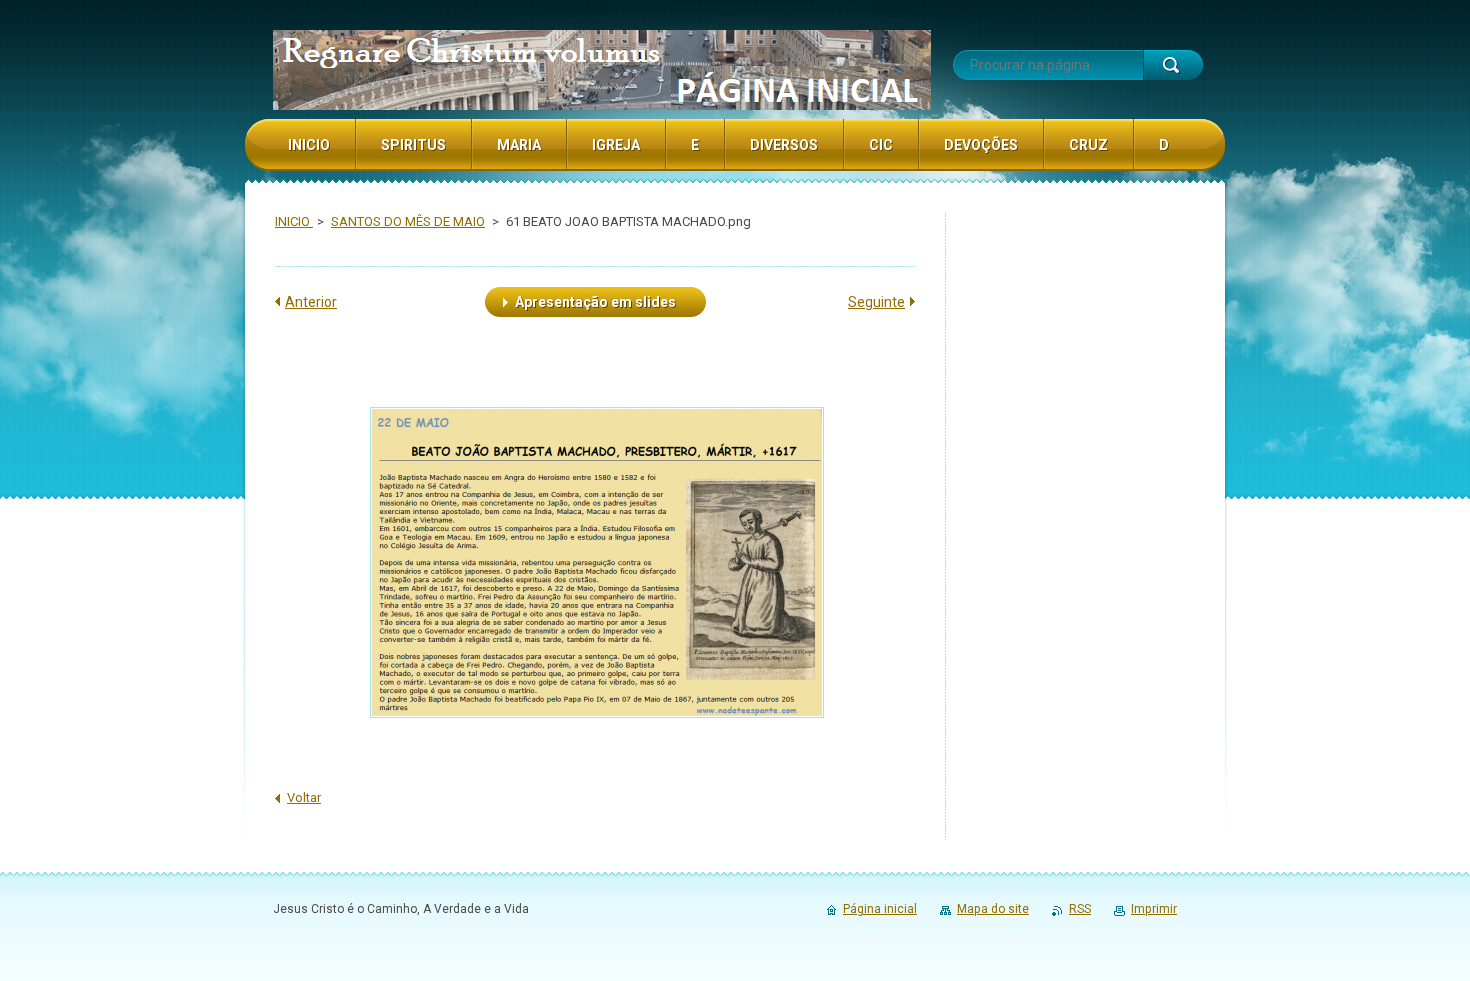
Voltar (304, 797)
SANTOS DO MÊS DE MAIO (408, 221)
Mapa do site (993, 909)
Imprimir (1154, 909)
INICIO (294, 221)
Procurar (1173, 65)
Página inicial (880, 909)
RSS (1080, 909)
